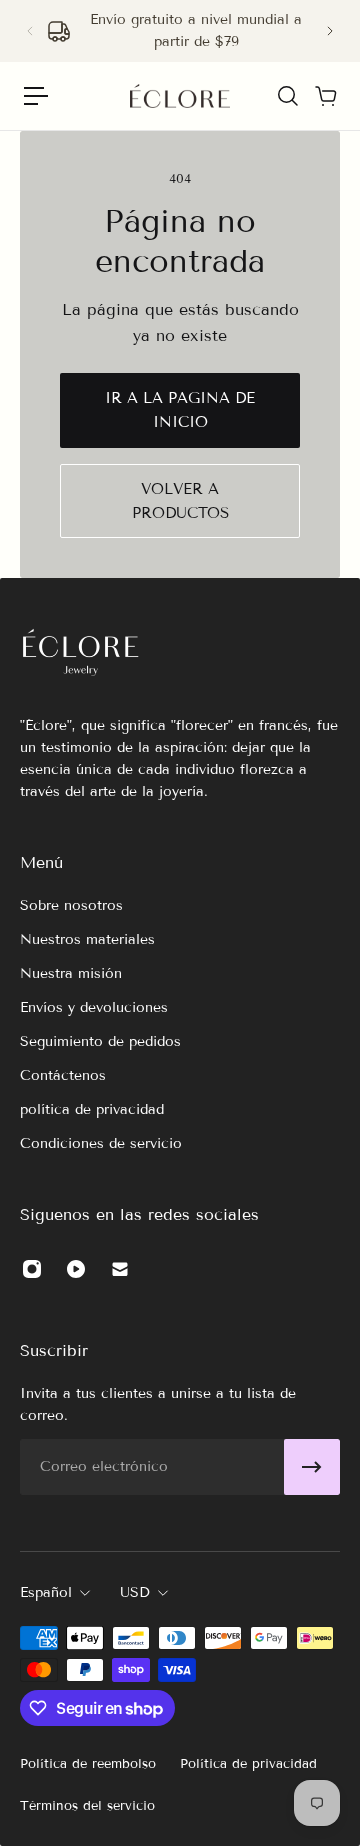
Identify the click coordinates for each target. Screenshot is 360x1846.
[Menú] (36, 96)
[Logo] (180, 96)
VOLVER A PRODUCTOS (180, 501)
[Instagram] (32, 1269)
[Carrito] (325, 96)
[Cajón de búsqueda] (287, 96)
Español (46, 1592)
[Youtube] (76, 1269)
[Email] (120, 1269)
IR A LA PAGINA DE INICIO (180, 410)
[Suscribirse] (312, 1467)
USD (135, 1592)
